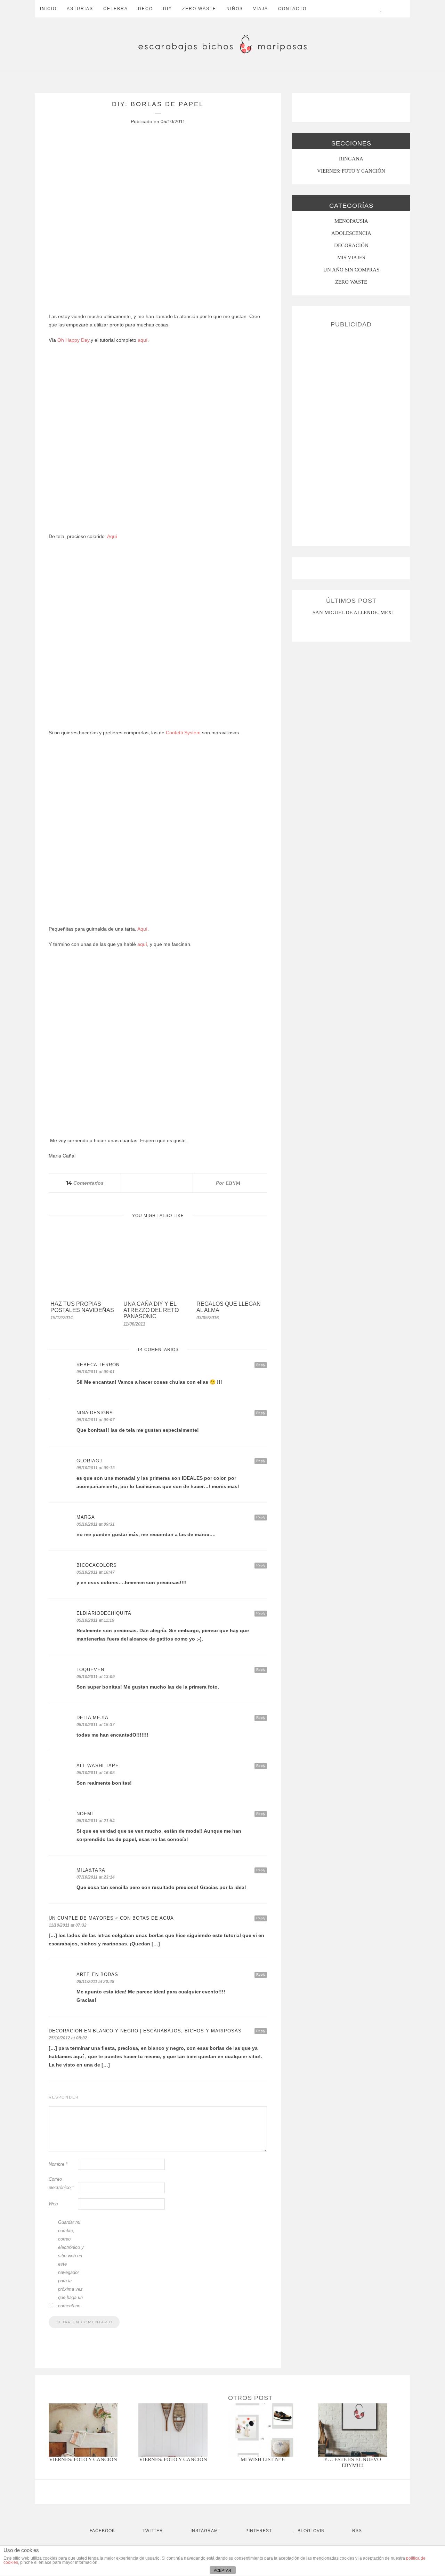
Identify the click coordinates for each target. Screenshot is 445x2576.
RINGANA (351, 159)
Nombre (58, 2164)
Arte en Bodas (97, 1974)
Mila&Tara (91, 1870)
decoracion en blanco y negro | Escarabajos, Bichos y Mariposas (145, 2031)
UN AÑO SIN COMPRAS (351, 270)
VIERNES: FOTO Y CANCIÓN (351, 171)
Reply (261, 1365)
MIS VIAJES (351, 258)
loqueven (90, 1670)
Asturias (80, 9)
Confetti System (183, 733)
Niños (235, 9)
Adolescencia (351, 233)
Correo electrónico (61, 2183)
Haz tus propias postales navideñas (82, 1307)
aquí (143, 340)
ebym (233, 1183)
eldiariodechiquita (104, 1613)
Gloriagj (89, 1461)
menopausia (351, 221)
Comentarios (85, 1183)
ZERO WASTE (199, 9)
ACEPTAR (222, 2570)
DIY (168, 9)
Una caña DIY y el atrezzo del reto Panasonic (151, 1310)
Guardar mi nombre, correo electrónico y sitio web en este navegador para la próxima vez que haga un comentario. (71, 2264)
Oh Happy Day (73, 340)
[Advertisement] (351, 434)
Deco (145, 9)
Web (53, 2204)
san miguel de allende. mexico (357, 613)
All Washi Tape (98, 1766)
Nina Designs (95, 1413)
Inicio (48, 9)
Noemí (85, 1814)
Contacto (292, 9)
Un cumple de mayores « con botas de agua (111, 1918)
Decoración (351, 245)
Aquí (112, 536)
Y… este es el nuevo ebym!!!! (353, 2462)
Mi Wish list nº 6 (263, 2459)
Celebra (116, 9)
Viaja (261, 9)
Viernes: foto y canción (83, 2459)
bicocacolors (97, 1565)
